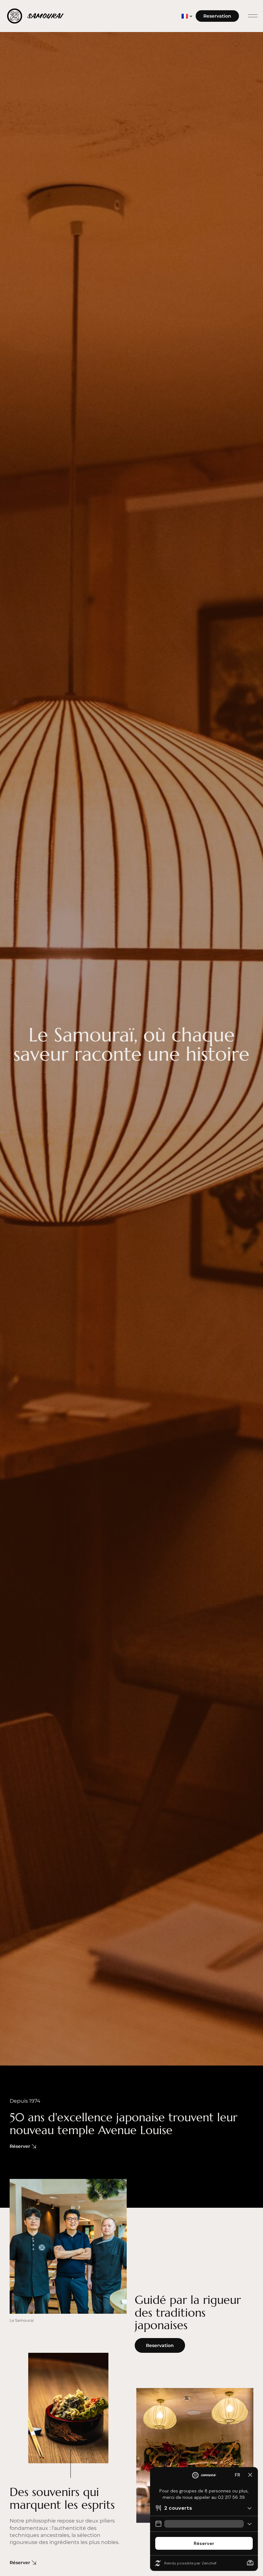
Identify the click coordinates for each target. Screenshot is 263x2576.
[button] (253, 16)
